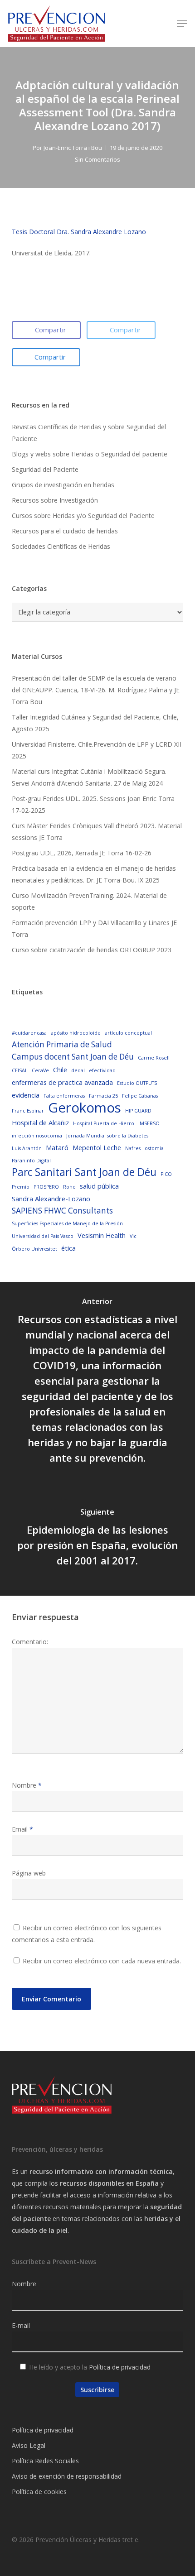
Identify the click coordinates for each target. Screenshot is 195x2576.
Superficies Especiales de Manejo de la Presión (67, 1223)
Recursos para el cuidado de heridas (65, 531)
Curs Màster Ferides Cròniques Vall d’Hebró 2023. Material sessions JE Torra (97, 832)
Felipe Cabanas (140, 1096)
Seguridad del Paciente (45, 469)
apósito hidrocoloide (76, 1033)
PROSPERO (46, 1187)
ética (68, 1248)
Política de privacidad (120, 2367)
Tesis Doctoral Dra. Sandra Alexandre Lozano (79, 232)
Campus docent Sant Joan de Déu (73, 1057)
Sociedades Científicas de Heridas (61, 546)
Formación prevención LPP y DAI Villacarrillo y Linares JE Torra (94, 928)
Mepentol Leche (97, 1147)
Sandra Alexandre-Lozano (51, 1199)
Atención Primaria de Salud (62, 1044)
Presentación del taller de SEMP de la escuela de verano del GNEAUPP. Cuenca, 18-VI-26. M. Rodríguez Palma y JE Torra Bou (96, 690)
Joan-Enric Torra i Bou (73, 148)
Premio (21, 1187)
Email (22, 1829)
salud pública (99, 1186)
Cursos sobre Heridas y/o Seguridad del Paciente (83, 516)
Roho (69, 1187)
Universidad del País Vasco (43, 1236)
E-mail (21, 2325)
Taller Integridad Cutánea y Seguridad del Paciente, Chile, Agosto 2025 (95, 723)
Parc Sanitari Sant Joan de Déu (84, 1172)
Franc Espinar (28, 1111)
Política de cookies (39, 2492)
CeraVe (40, 1070)
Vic (133, 1236)
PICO (166, 1174)
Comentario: (30, 1642)
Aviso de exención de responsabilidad (67, 2476)
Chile (60, 1070)
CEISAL (20, 1070)
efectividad (102, 1070)
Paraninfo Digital (31, 1161)
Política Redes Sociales (45, 2461)
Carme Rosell (154, 1058)
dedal (78, 1070)
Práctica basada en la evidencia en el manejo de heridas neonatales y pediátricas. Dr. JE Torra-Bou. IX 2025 (94, 874)
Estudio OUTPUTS (137, 1083)
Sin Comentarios (97, 159)
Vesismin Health (102, 1235)
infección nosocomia (37, 1136)
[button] (182, 24)
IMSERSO (149, 1123)
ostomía (154, 1148)
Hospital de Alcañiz (40, 1123)
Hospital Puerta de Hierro (104, 1123)
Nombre (27, 1785)
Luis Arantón (27, 1148)
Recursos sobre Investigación (55, 500)
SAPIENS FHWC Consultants (62, 1211)
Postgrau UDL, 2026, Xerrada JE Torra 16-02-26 (82, 853)
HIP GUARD (138, 1111)
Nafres (133, 1148)
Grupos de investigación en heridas (63, 485)
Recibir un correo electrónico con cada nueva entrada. (102, 1961)
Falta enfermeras (64, 1096)
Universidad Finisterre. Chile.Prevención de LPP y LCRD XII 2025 (97, 750)
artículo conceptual (128, 1033)
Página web (29, 1873)
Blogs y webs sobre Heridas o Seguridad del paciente (90, 454)
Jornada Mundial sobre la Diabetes (107, 1136)
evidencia (26, 1095)
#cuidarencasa (29, 1033)
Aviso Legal (29, 2445)
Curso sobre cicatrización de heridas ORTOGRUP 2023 (92, 950)
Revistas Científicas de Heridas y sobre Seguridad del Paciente (89, 433)
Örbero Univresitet (34, 1249)
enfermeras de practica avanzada (62, 1082)
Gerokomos (85, 1108)
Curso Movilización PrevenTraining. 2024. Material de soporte (89, 901)
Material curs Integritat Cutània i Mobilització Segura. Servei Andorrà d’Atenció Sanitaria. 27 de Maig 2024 (89, 777)
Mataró (57, 1147)
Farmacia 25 (103, 1096)
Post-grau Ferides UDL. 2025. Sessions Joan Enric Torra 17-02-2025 (93, 804)
